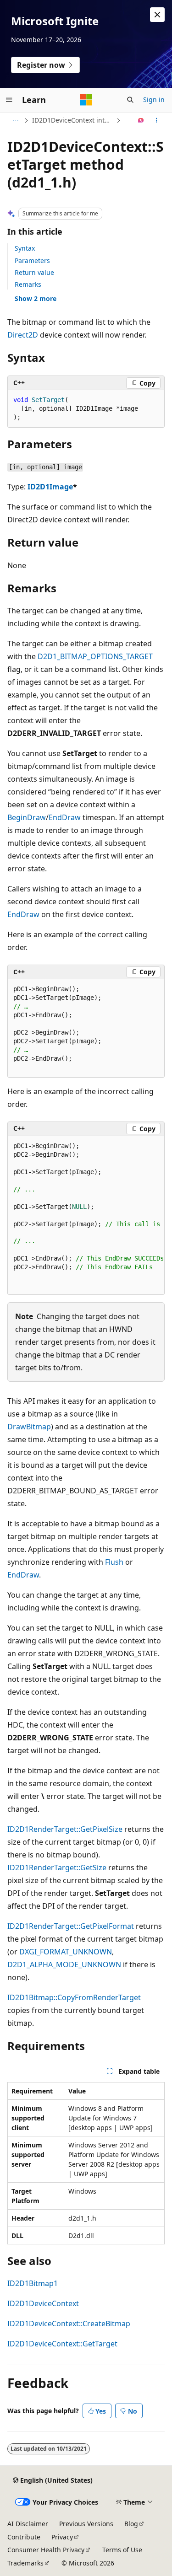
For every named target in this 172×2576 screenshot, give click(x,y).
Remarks (28, 284)
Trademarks (25, 2563)
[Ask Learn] (141, 120)
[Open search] (130, 100)
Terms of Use (122, 2550)
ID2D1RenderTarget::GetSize (57, 1868)
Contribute (24, 2537)
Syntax (25, 248)
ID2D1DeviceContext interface (73, 120)
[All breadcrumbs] (15, 120)
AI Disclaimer (28, 2524)
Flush (114, 1562)
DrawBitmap (29, 1427)
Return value (34, 272)
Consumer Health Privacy (46, 2550)
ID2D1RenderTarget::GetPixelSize (65, 1829)
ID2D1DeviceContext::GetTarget (62, 2344)
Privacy (62, 2537)
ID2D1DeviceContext (43, 2303)
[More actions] (157, 120)
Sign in (154, 99)
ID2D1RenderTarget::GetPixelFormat (71, 1926)
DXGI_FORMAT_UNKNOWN (66, 1952)
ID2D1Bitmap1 (33, 2283)
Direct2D (23, 335)
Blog (131, 2524)
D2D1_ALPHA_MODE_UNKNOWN (64, 1964)
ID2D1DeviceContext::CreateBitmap (69, 2324)
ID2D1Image (50, 487)
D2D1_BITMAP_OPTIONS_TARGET (95, 656)
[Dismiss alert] (157, 15)
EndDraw (65, 817)
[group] (86, 1216)
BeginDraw (27, 817)
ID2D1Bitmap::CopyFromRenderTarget (74, 1997)
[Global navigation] (9, 100)
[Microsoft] (86, 100)
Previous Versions (86, 2524)
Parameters (32, 260)
